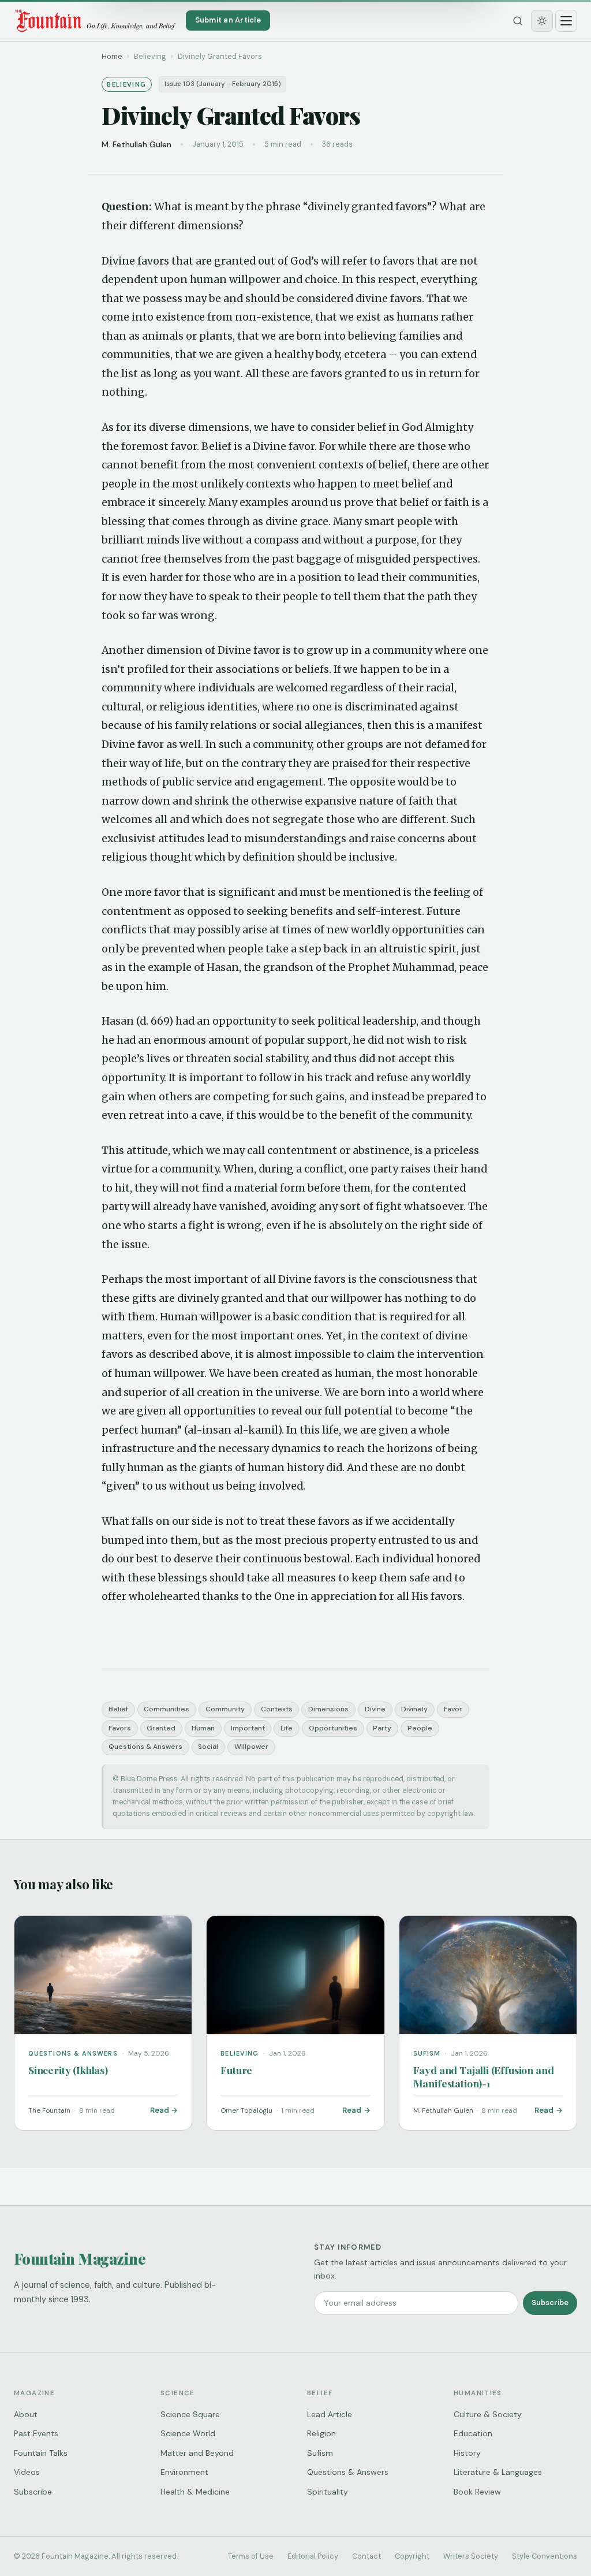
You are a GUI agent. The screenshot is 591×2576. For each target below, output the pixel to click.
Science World (188, 2433)
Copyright (412, 2556)
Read (160, 2110)
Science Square (190, 2414)
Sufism (320, 2453)
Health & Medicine (195, 2492)
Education (473, 2433)
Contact (366, 2556)
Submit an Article (228, 20)
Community (225, 1709)
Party (382, 1728)
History (467, 2453)
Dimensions (328, 1709)
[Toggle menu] (566, 21)
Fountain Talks (41, 2453)
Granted (161, 1728)
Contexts (277, 1709)
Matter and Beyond (197, 2453)
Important (248, 1728)
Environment (184, 2472)
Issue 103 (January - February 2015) (223, 84)
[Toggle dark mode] (542, 21)
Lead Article (330, 2414)
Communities (167, 1709)
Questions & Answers (145, 1747)
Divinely (414, 1709)
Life (287, 1728)
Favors (120, 1728)
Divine (375, 1709)
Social (208, 1747)
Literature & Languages (498, 2472)
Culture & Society (488, 2414)
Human (203, 1728)
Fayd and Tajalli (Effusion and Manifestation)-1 (484, 2076)
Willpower (251, 1747)
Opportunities (333, 1728)
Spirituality (328, 2492)
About (26, 2414)
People (420, 1728)
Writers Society (471, 2556)
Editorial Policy (313, 2556)
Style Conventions (545, 2556)
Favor (453, 1709)
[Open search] (518, 21)
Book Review (477, 2492)
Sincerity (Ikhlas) (68, 2070)
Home (112, 56)
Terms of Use (251, 2556)
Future (236, 2070)
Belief (118, 1709)
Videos (27, 2472)
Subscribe (550, 2303)
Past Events (36, 2433)
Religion (321, 2433)
